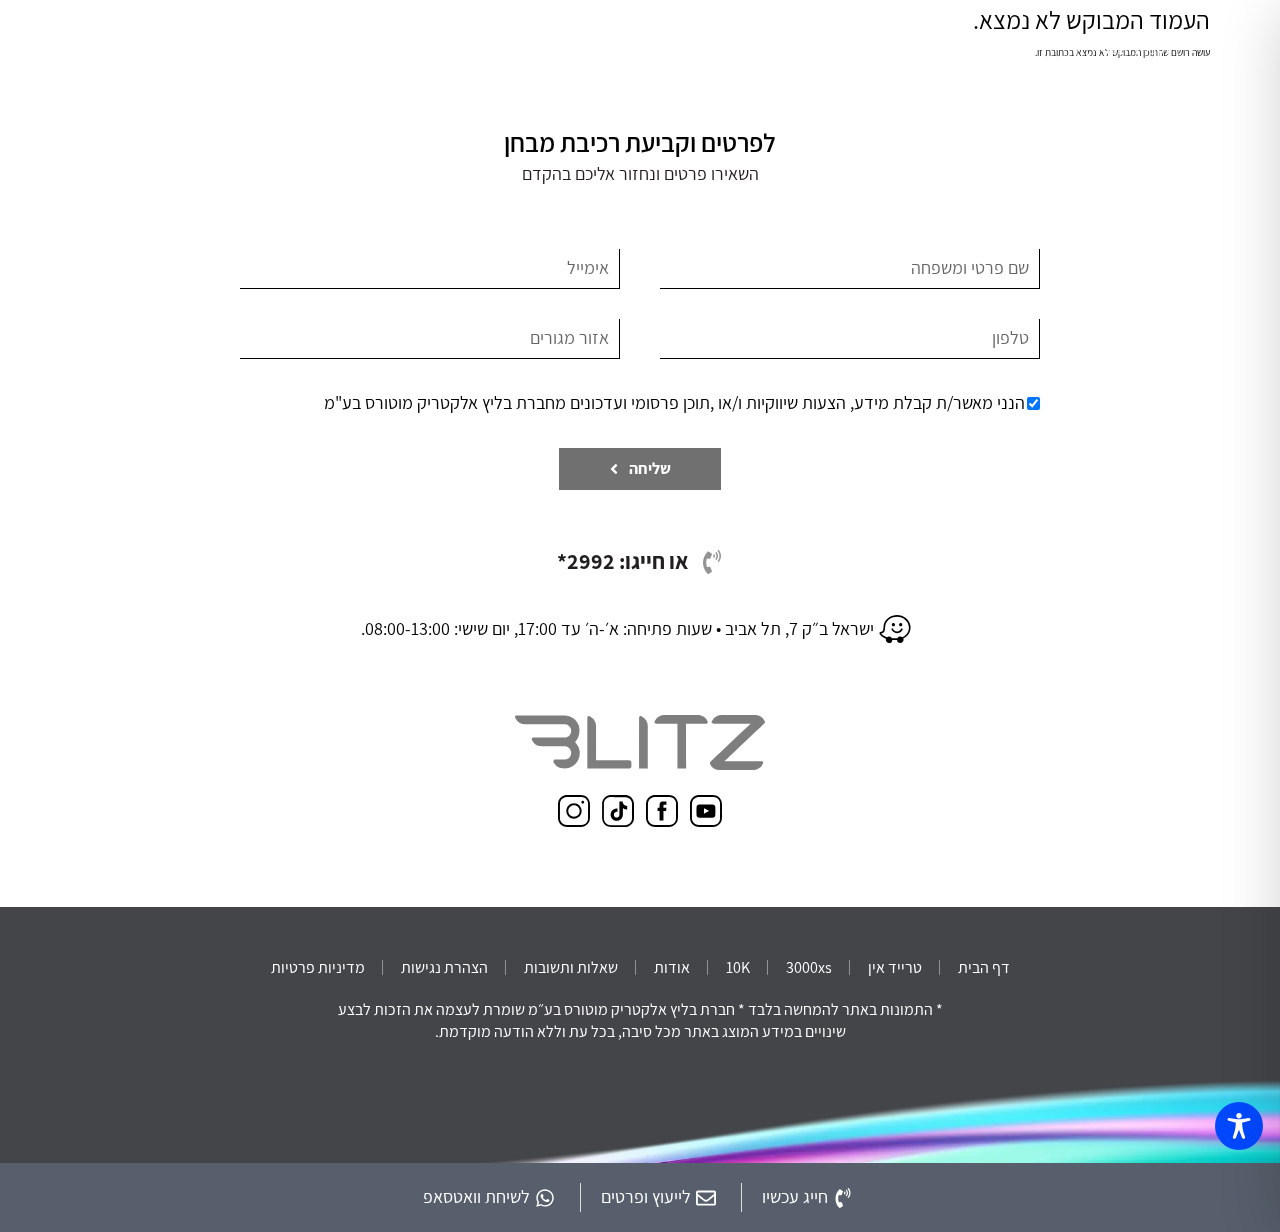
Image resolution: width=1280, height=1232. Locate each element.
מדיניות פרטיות (318, 967)
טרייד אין (895, 967)
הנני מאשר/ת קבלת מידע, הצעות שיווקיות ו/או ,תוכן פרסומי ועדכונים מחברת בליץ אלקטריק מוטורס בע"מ (674, 402)
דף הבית (984, 967)
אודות (672, 967)
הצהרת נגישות (444, 967)
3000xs (809, 967)
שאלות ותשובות (571, 967)
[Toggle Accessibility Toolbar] (1239, 1126)
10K (738, 967)
